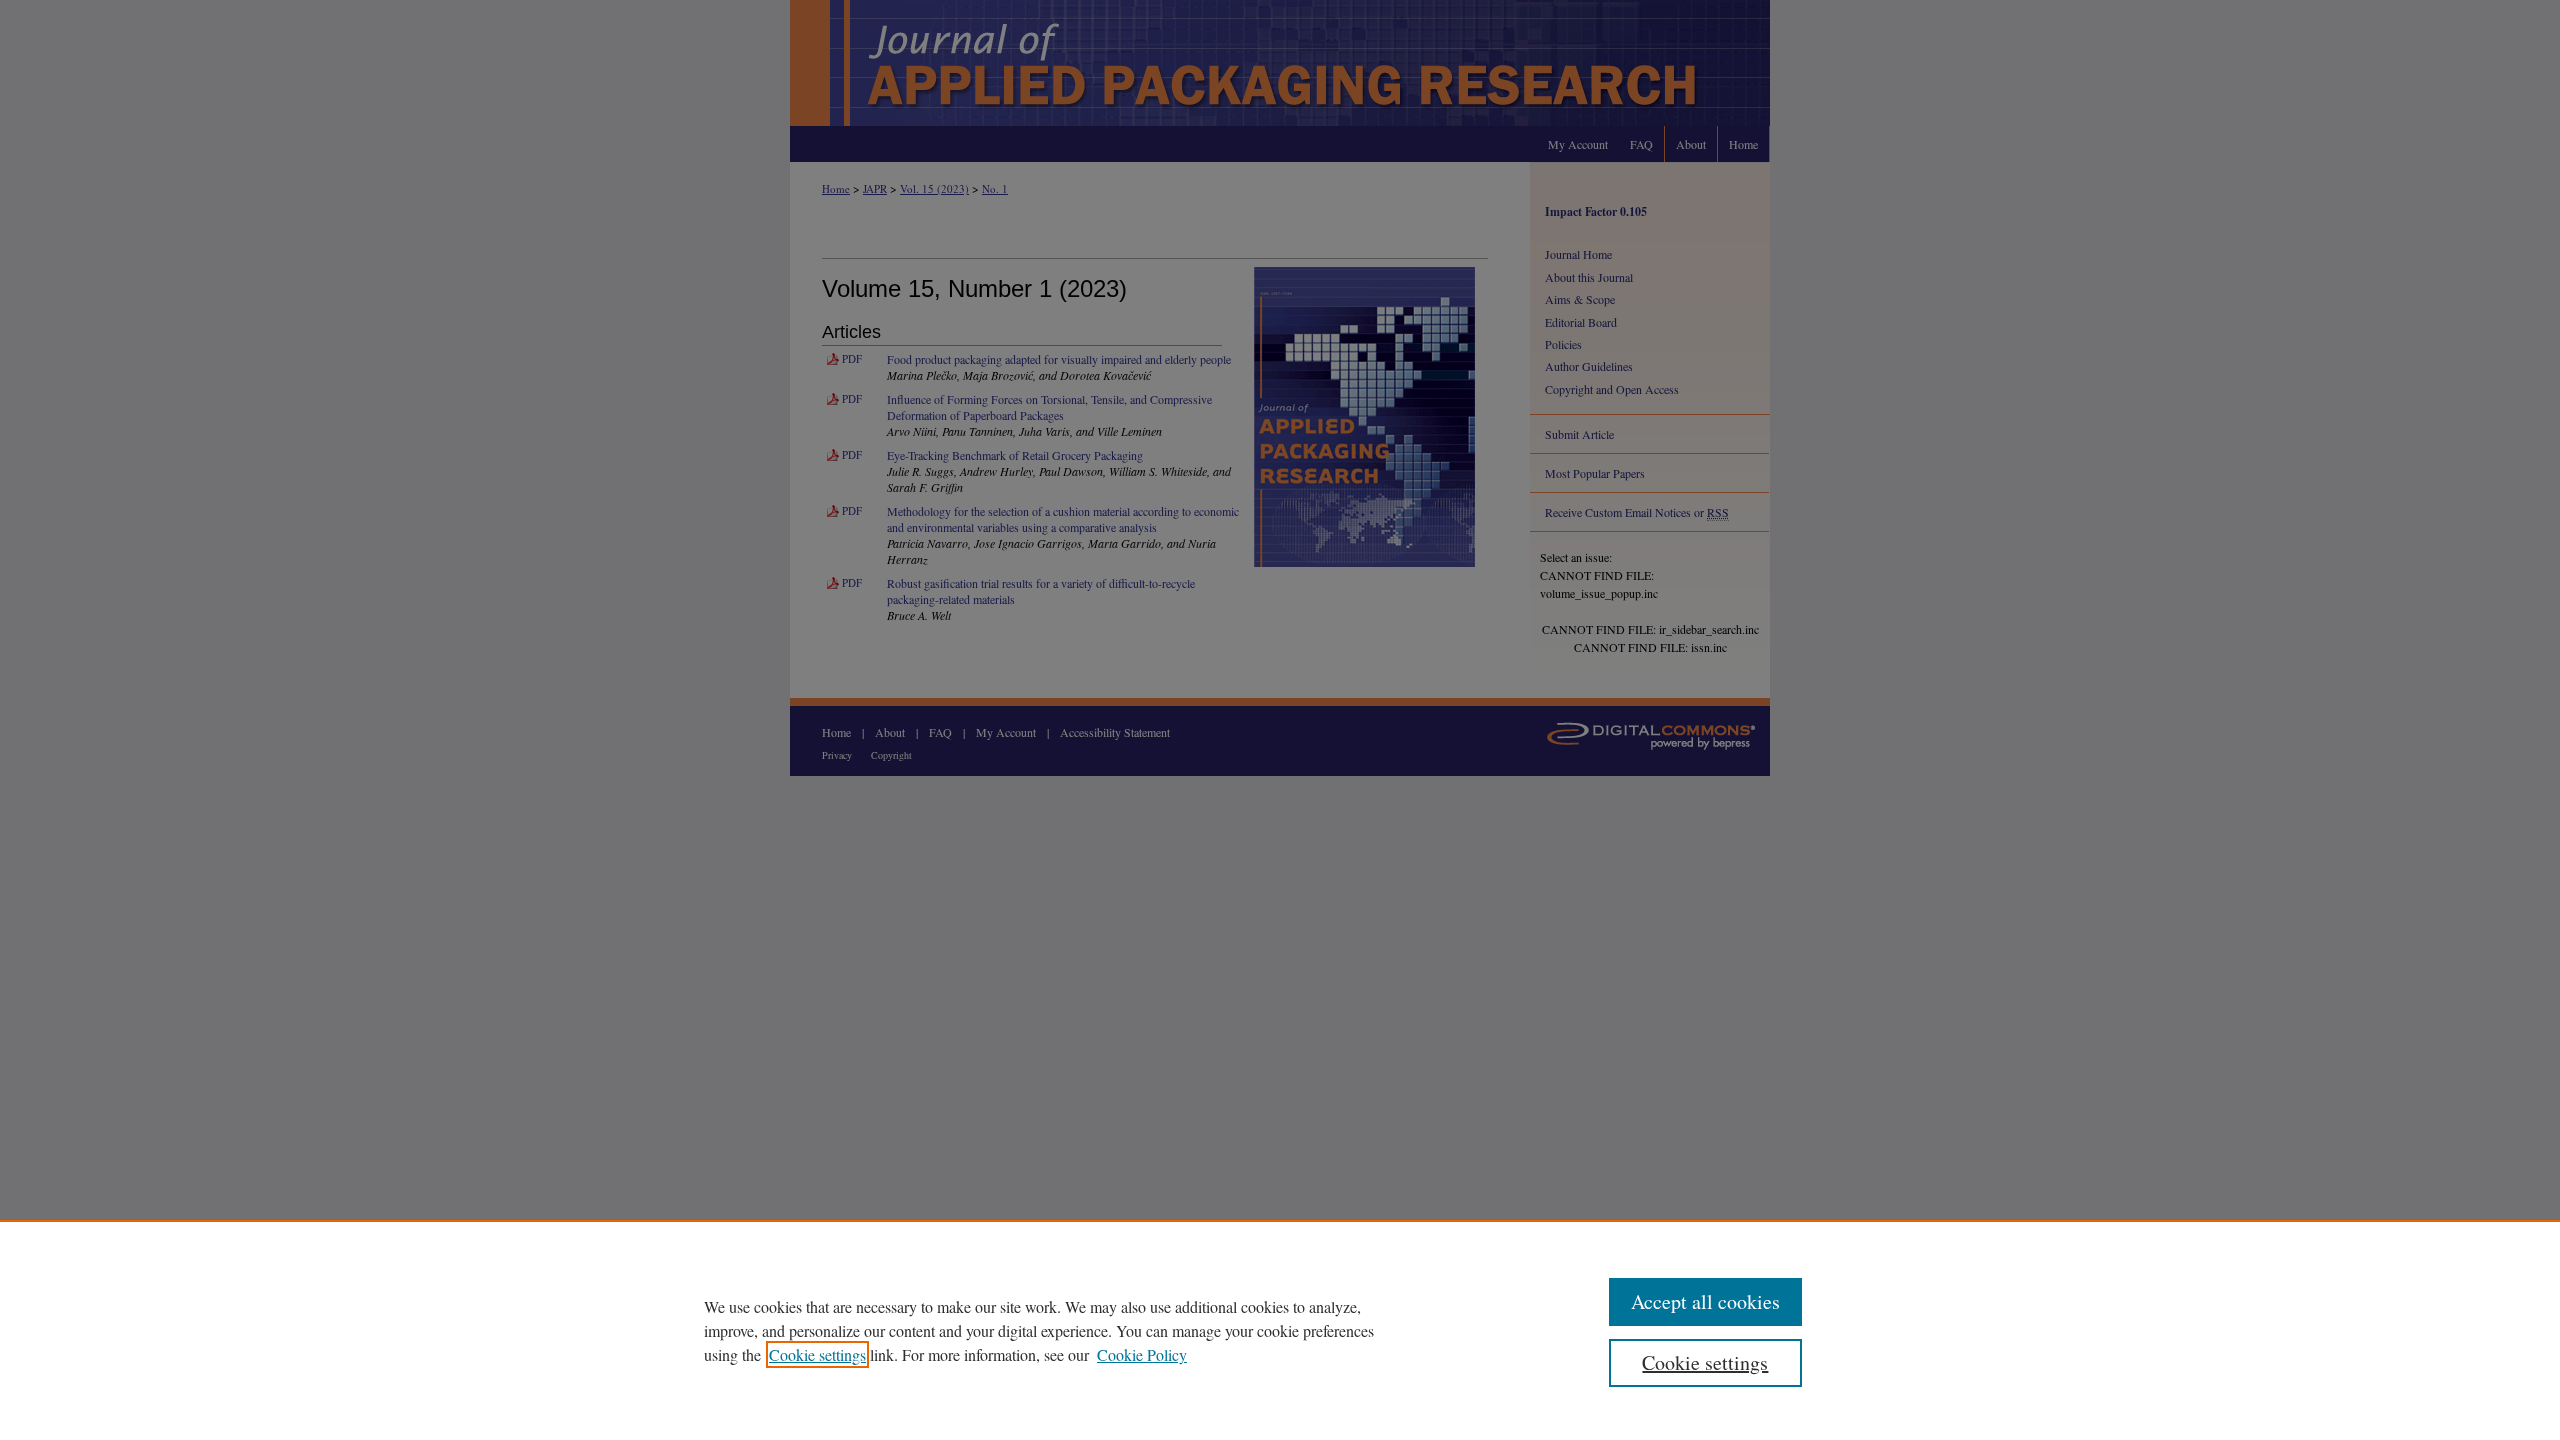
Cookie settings (817, 1354)
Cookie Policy (1142, 1354)
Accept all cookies (1705, 1301)
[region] (1280, 1330)
